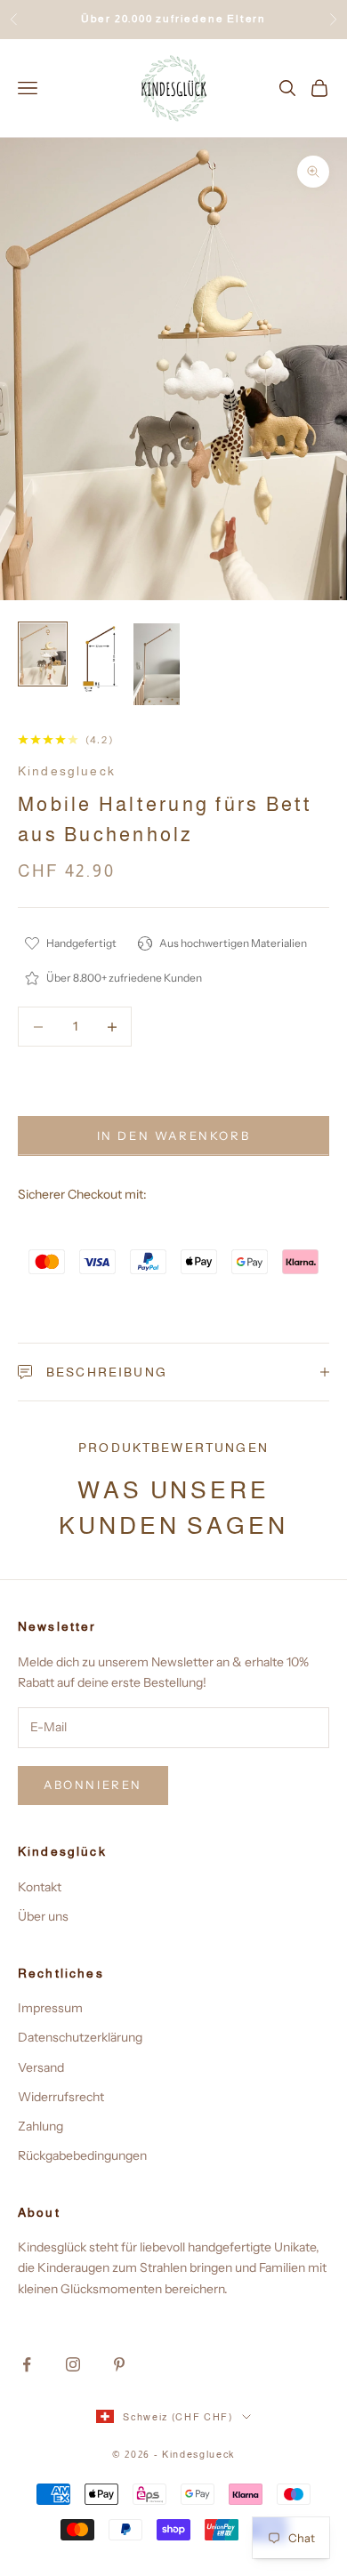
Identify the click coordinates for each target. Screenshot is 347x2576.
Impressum (50, 2008)
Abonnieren (93, 1785)
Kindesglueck (67, 771)
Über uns (43, 1916)
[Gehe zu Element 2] (100, 659)
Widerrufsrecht (61, 2097)
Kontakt (40, 1887)
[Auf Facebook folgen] (27, 2364)
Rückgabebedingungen (82, 2155)
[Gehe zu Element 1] (43, 654)
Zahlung (40, 2126)
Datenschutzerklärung (80, 2037)
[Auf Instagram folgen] (73, 2364)
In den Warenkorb (174, 1136)
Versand (41, 2067)
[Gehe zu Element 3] (157, 664)
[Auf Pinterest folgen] (119, 2364)
